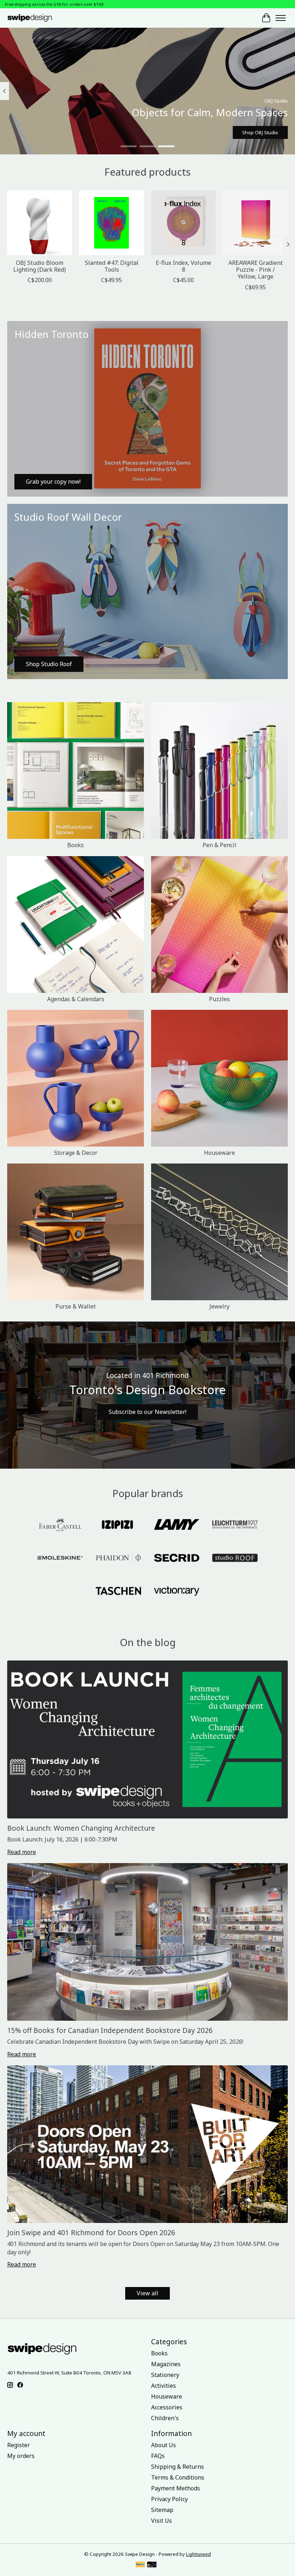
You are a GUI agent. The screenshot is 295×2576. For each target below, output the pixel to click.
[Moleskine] (60, 1559)
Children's (165, 2418)
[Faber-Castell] (60, 1525)
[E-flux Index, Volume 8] (183, 223)
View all (147, 2293)
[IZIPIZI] (118, 1525)
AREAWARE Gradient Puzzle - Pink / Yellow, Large (256, 270)
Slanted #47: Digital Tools (112, 266)
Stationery (165, 2375)
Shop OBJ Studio (260, 132)
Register (19, 2445)
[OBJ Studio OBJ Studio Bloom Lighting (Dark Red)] (40, 223)
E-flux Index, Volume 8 (183, 266)
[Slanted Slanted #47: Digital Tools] (112, 223)
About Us (164, 2445)
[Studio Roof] (235, 1559)
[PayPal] (140, 2565)
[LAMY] (177, 1525)
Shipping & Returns (178, 2467)
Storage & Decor (76, 1153)
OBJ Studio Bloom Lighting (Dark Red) (40, 266)
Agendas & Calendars (76, 999)
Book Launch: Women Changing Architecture (81, 1828)
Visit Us (162, 2521)
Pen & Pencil (219, 845)
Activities (164, 2386)
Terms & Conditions (178, 2477)
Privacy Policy (169, 2499)
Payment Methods (176, 2488)
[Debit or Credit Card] (152, 2565)
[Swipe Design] (36, 18)
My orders (21, 2456)
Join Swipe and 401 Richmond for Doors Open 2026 (91, 2232)
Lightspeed (198, 2554)
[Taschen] (118, 1592)
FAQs (158, 2456)
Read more (22, 1852)
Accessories (167, 2407)
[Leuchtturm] (235, 1525)
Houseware (219, 1153)
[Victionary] (177, 1592)
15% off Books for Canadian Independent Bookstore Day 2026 (110, 2030)
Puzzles (219, 999)
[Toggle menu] (281, 18)
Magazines (166, 2364)
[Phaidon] (118, 1559)
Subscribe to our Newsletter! (147, 1412)
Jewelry (219, 1306)
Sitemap (162, 2510)
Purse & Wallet (76, 1306)
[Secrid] (177, 1559)
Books (76, 845)
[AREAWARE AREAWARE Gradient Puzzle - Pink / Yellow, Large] (255, 223)
